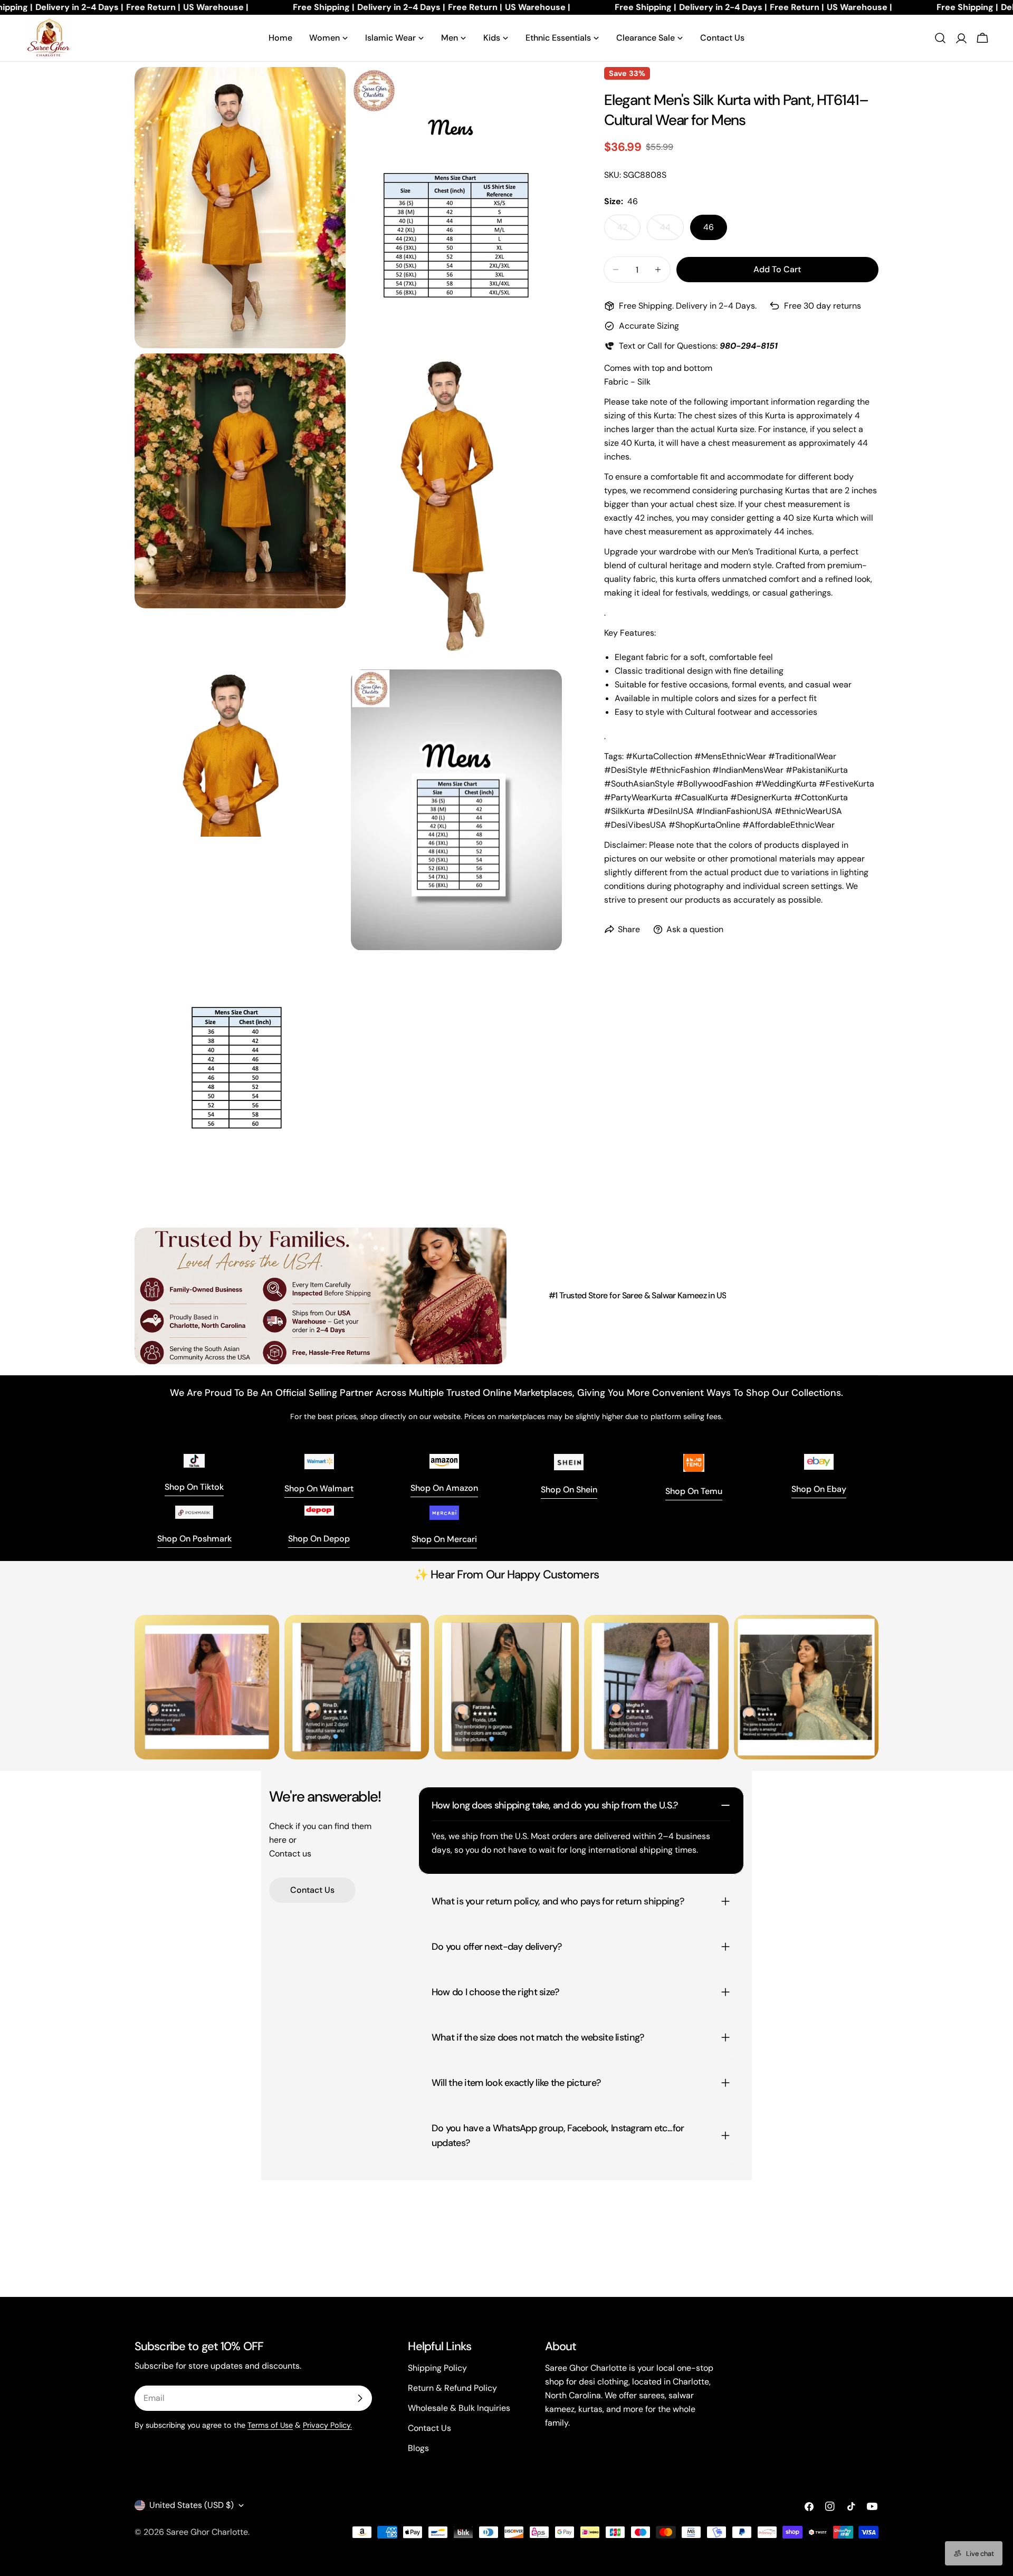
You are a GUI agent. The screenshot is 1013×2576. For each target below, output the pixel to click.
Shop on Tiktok (194, 1487)
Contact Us (312, 1890)
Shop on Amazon (444, 1488)
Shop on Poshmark (194, 1539)
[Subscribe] (360, 2398)
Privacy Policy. (327, 2425)
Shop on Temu (694, 1491)
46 (709, 227)
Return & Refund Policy (452, 2388)
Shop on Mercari (444, 1539)
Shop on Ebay (819, 1489)
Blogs (418, 2448)
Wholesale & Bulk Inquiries (459, 2408)
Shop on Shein (569, 1490)
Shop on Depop (319, 1539)
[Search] (940, 38)
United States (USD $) (192, 2505)
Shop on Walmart (319, 1488)
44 (672, 231)
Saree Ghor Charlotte (207, 2532)
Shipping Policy (437, 2368)
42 (629, 231)
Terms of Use (270, 2425)
